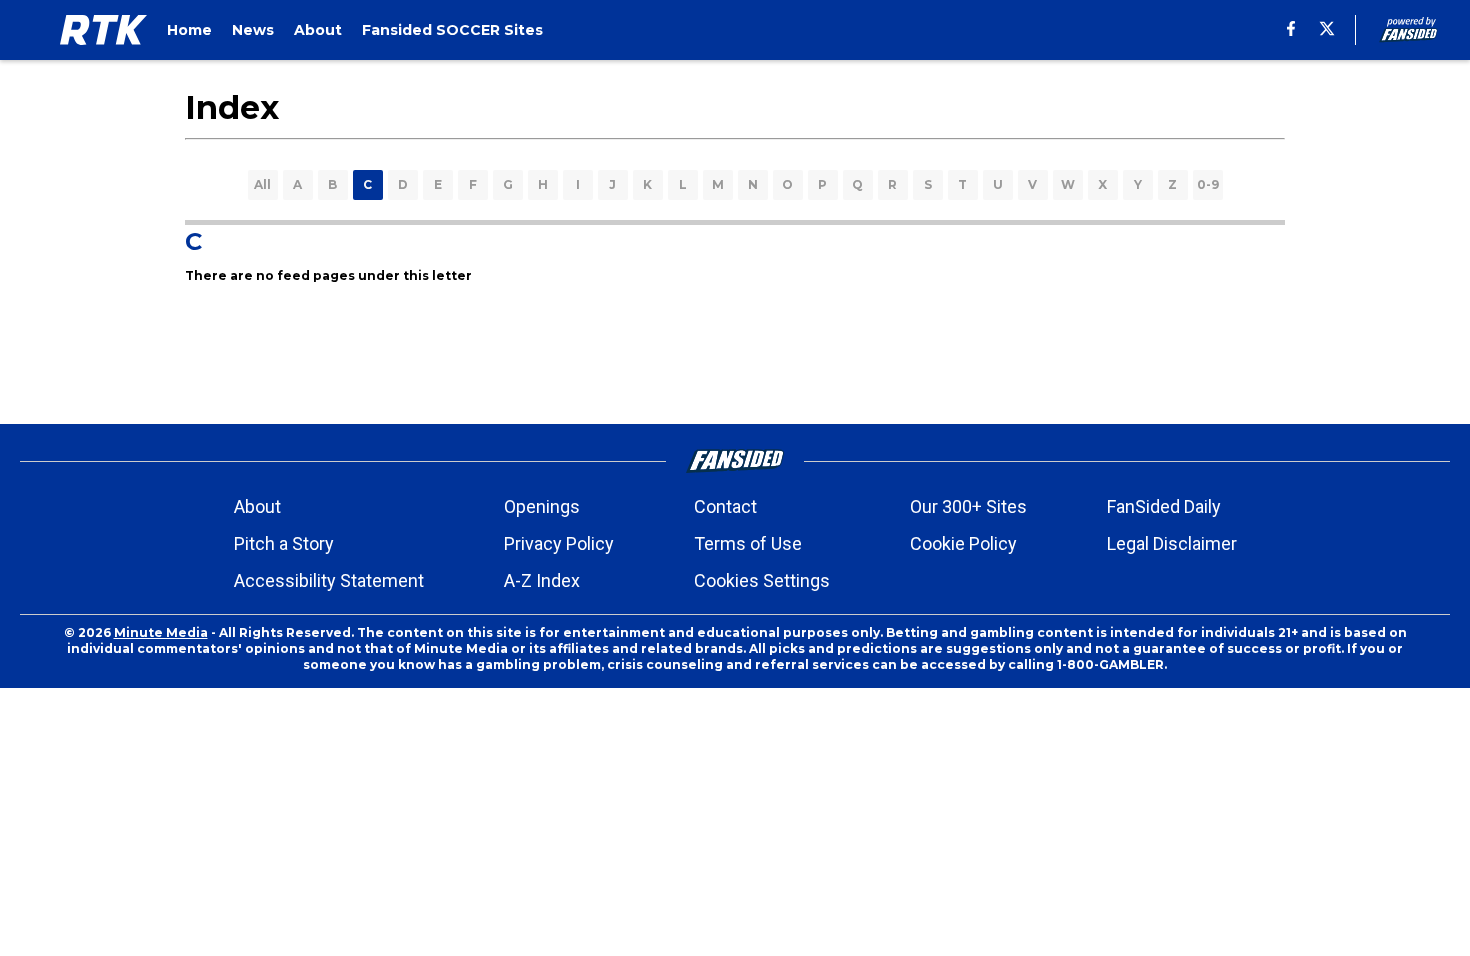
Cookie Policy (963, 543)
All (262, 184)
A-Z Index (542, 580)
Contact (725, 506)
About (257, 506)
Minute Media (161, 632)
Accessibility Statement (329, 580)
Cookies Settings (762, 580)
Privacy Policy (559, 543)
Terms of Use (748, 543)
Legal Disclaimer (1172, 543)
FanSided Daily (1164, 506)
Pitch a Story (284, 543)
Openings (542, 506)
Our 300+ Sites (968, 506)
